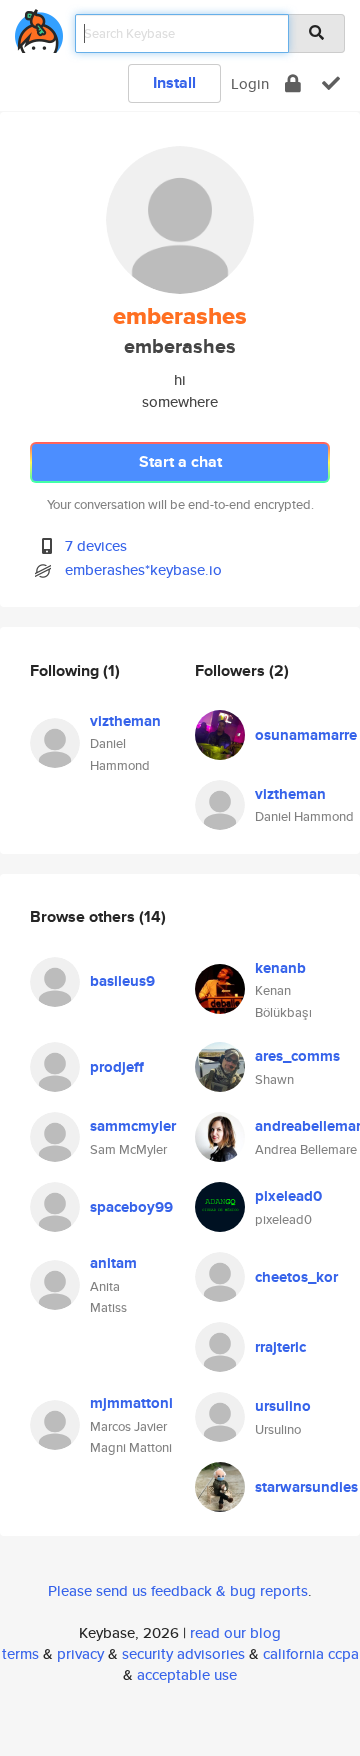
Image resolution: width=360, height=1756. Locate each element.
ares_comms (297, 1056)
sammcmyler (133, 1126)
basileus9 (122, 981)
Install (174, 82)
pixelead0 (288, 1196)
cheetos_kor (296, 1277)
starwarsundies (306, 1487)
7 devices (96, 545)
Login (250, 83)
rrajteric (280, 1347)
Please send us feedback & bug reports (178, 1590)
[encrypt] (293, 83)
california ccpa (311, 1653)
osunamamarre (306, 735)
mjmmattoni (131, 1403)
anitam (113, 1263)
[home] (39, 27)
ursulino (283, 1406)
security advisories (183, 1653)
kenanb (280, 968)
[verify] (331, 83)
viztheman (125, 721)
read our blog (235, 1632)
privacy (80, 1653)
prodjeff (117, 1067)
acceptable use (187, 1674)
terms (20, 1653)
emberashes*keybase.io (143, 569)
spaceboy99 (131, 1207)
